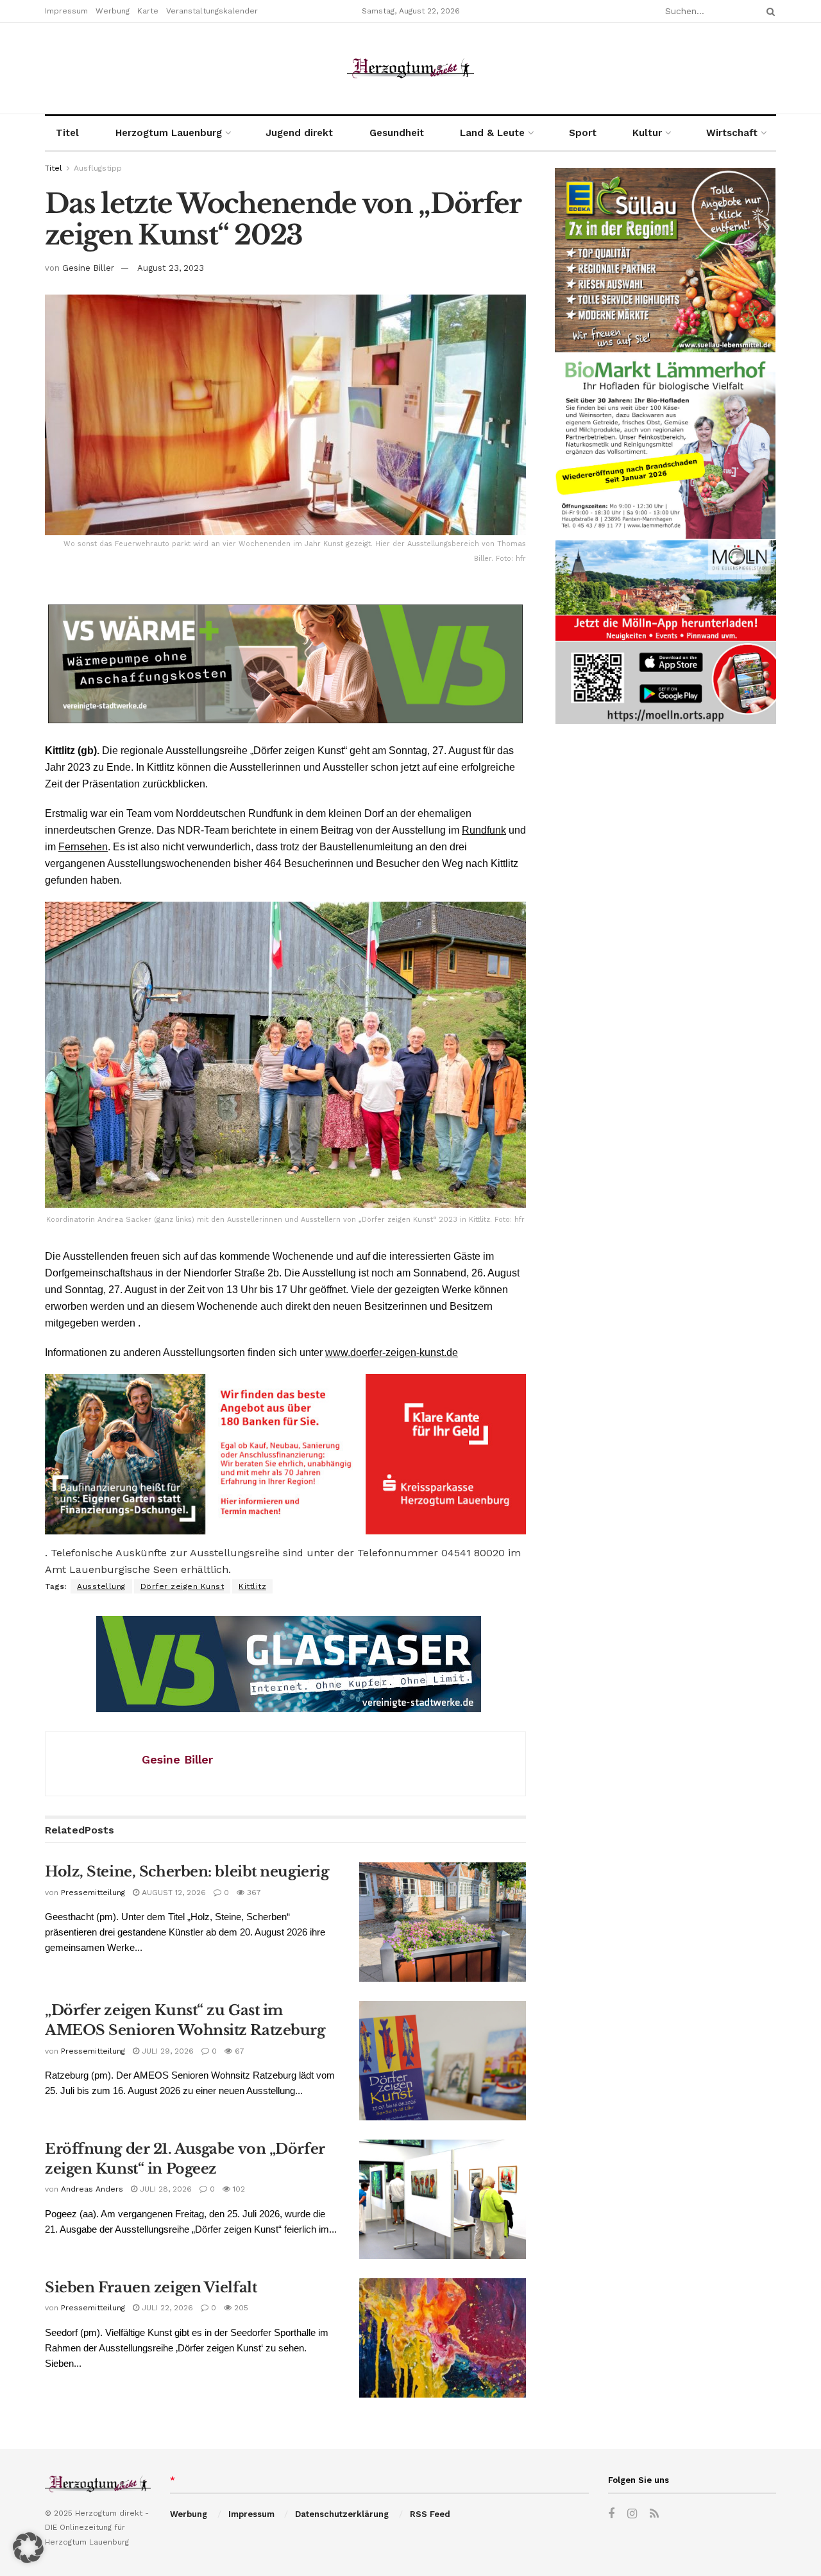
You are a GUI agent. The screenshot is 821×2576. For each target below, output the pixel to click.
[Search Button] (768, 11)
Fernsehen (83, 847)
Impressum (66, 11)
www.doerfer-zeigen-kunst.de (392, 1352)
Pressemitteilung (93, 1893)
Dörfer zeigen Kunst (182, 1586)
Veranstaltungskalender (212, 11)
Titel (67, 133)
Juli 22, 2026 (166, 2308)
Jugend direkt (299, 133)
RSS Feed (430, 2514)
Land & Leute (492, 133)
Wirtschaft (732, 133)
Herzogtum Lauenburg (169, 133)
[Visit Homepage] (410, 68)
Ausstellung (101, 1586)
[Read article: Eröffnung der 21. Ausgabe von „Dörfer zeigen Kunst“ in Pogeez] (443, 2199)
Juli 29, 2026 (166, 2051)
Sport (583, 133)
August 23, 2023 (171, 268)
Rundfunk (484, 830)
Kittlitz (252, 1586)
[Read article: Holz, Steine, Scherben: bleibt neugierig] (443, 1922)
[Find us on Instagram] (632, 2514)
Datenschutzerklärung (342, 2514)
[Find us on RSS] (654, 2514)
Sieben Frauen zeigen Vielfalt (151, 2288)
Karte (148, 11)
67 (238, 2051)
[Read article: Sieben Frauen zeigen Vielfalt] (443, 2338)
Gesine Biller (88, 268)
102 (238, 2189)
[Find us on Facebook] (611, 2514)
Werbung (113, 11)
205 (240, 2308)
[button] (28, 2548)
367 (253, 1893)
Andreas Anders (92, 2189)
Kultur (647, 133)
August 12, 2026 (173, 1893)
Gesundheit (397, 133)
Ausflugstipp (98, 168)
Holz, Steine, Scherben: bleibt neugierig (187, 1872)
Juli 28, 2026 (165, 2189)
